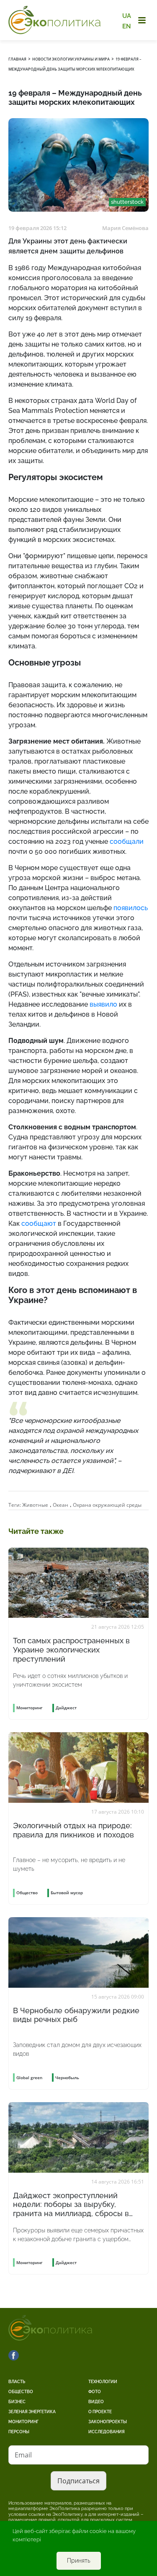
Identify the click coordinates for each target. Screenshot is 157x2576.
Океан (60, 1505)
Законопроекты (108, 2422)
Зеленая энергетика (32, 2412)
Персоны (19, 2432)
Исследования (107, 2432)
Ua (127, 16)
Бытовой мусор (67, 1893)
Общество (21, 2392)
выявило (103, 1004)
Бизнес (17, 2402)
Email (23, 2455)
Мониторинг (23, 2422)
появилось (131, 908)
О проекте (100, 2412)
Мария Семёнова (125, 228)
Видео (96, 2402)
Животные (35, 1505)
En (127, 26)
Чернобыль (67, 2078)
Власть (17, 2382)
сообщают (39, 1223)
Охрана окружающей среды (107, 1505)
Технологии (103, 2382)
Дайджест (66, 1708)
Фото (95, 2392)
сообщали (127, 841)
